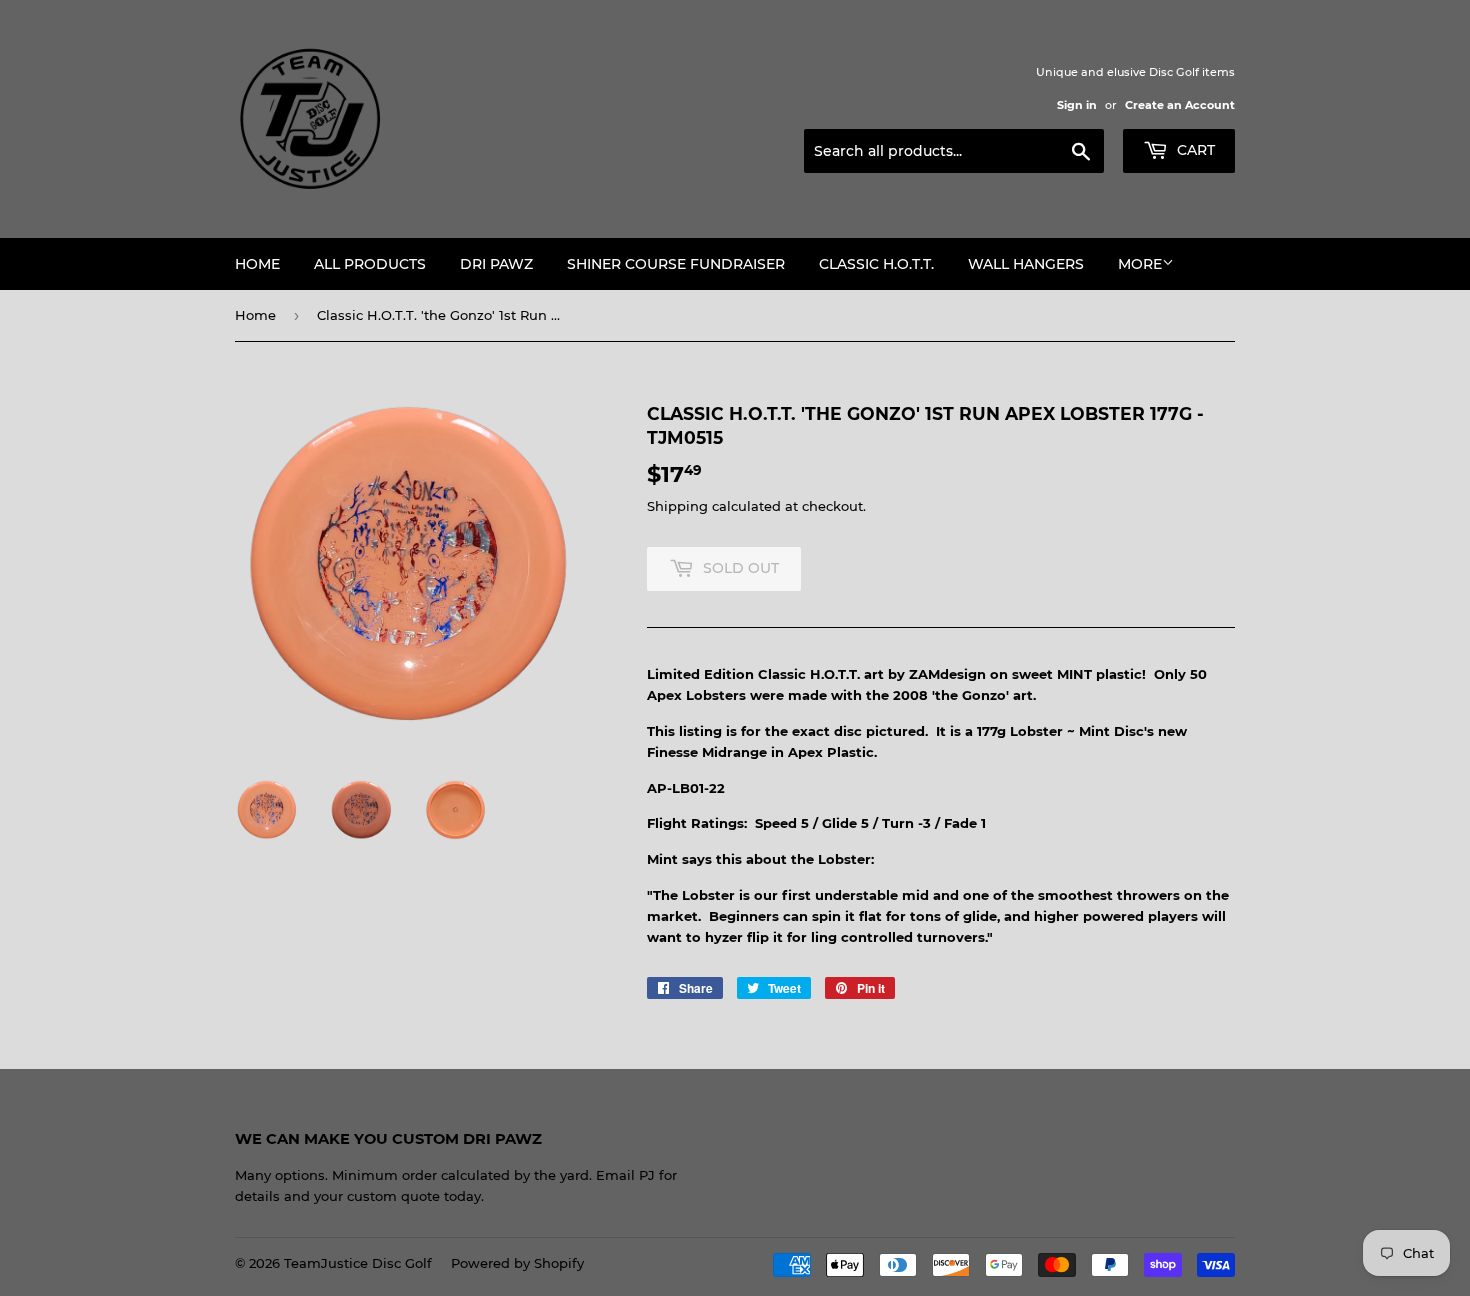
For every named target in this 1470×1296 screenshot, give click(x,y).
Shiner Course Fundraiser (676, 264)
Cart (1194, 150)
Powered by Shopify (517, 1263)
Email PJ (625, 1175)
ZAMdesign (947, 674)
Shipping (677, 506)
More (1140, 264)
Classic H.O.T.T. (876, 264)
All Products (370, 264)
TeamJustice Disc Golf (358, 1263)
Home (257, 264)
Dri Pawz (496, 264)
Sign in (1077, 105)
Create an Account (1180, 105)
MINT (1074, 674)
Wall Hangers (1026, 264)
